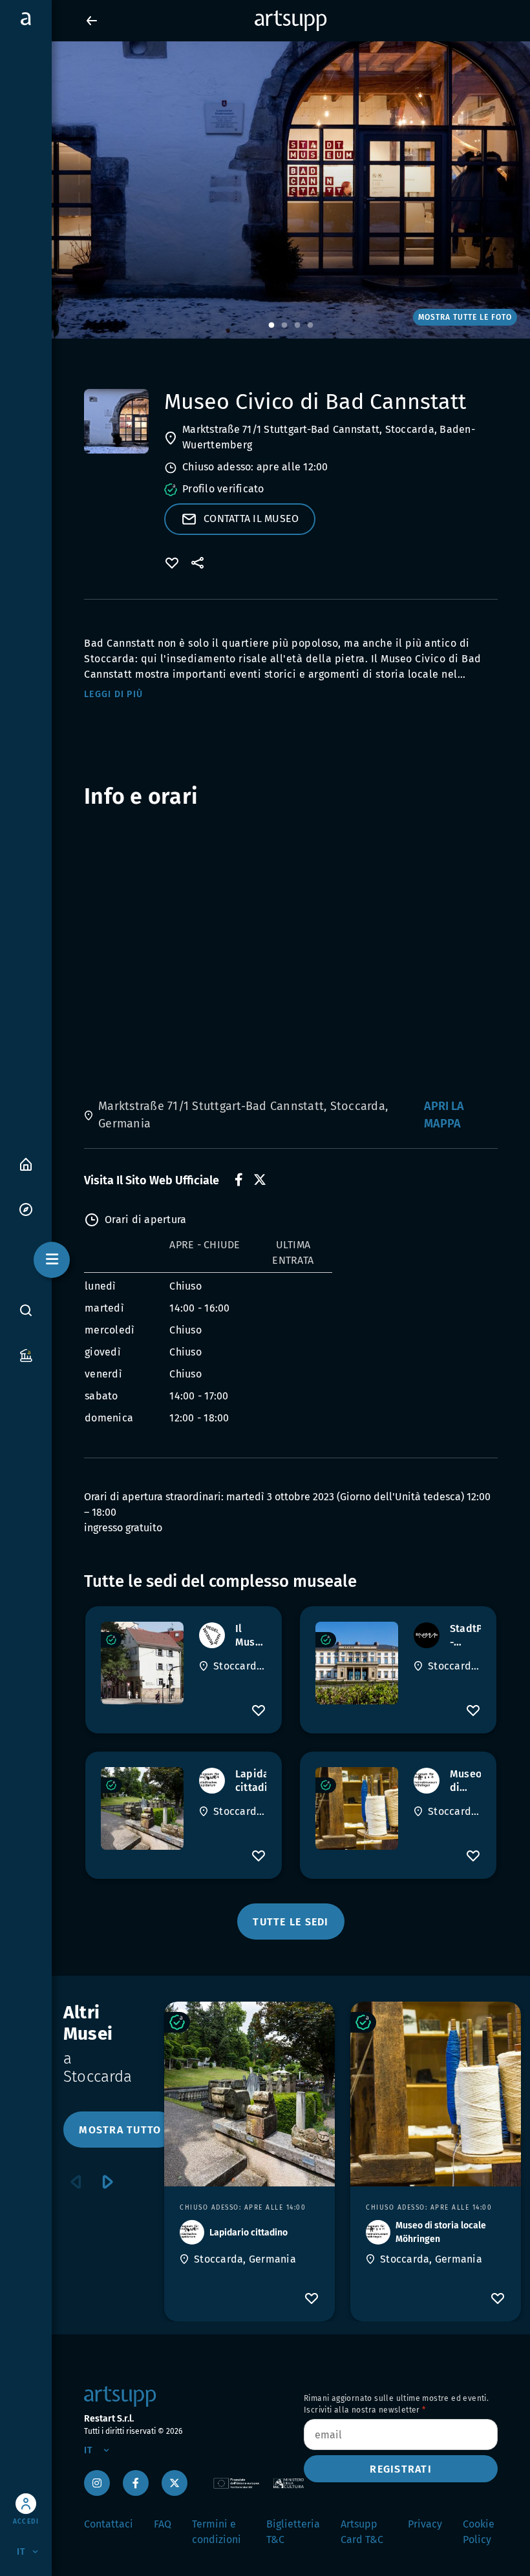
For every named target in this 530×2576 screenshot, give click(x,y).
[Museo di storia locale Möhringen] (357, 1808)
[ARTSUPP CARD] (26, 1355)
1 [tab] (271, 326)
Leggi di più (113, 694)
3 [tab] (297, 326)
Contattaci (109, 2524)
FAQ (163, 2524)
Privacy (425, 2524)
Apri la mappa (444, 1115)
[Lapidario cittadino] (142, 1808)
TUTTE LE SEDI (291, 1922)
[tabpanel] (265, 190)
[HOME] (26, 1163)
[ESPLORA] (26, 1209)
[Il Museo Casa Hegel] (142, 1663)
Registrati (401, 2469)
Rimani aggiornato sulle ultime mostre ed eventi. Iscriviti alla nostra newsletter (396, 2404)
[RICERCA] (26, 1310)
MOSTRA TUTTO (120, 2130)
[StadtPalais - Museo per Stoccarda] (357, 1663)
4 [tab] (310, 326)
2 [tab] (284, 326)
